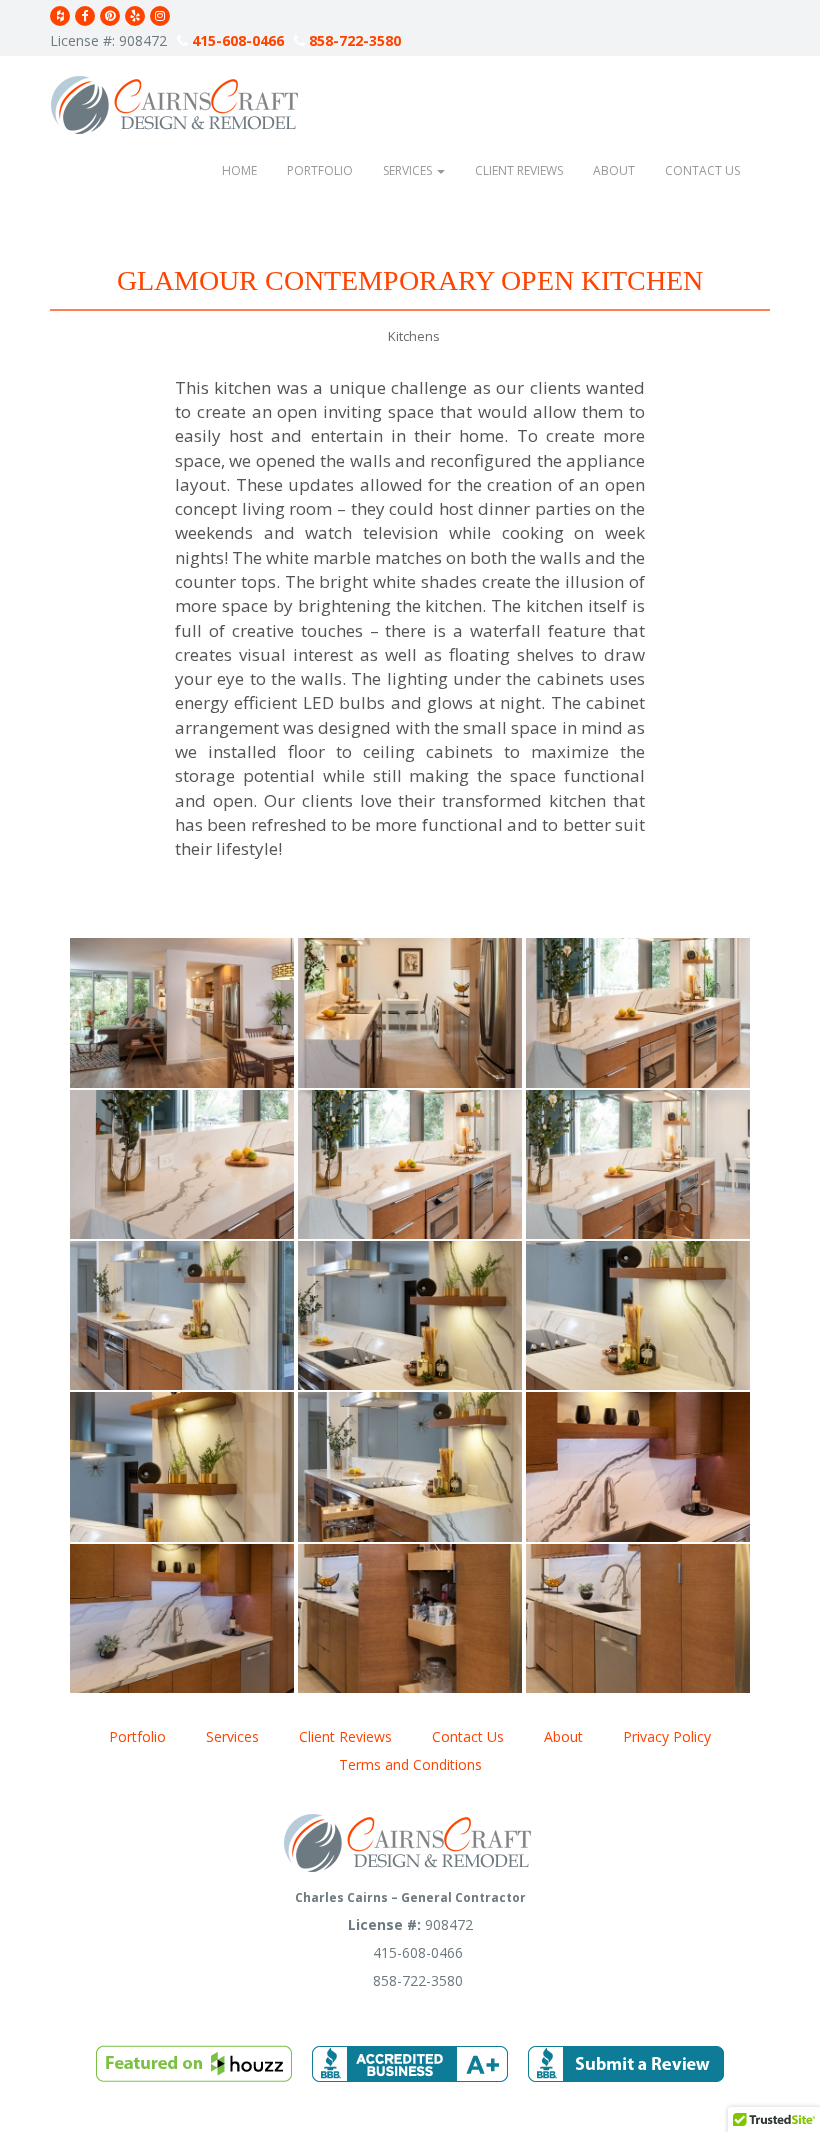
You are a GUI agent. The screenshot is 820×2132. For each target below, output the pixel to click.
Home (239, 170)
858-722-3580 (353, 40)
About (614, 170)
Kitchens (414, 336)
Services (409, 170)
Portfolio (320, 170)
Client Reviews (519, 170)
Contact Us (702, 170)
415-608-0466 (236, 40)
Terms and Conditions (410, 1764)
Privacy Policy (667, 1736)
